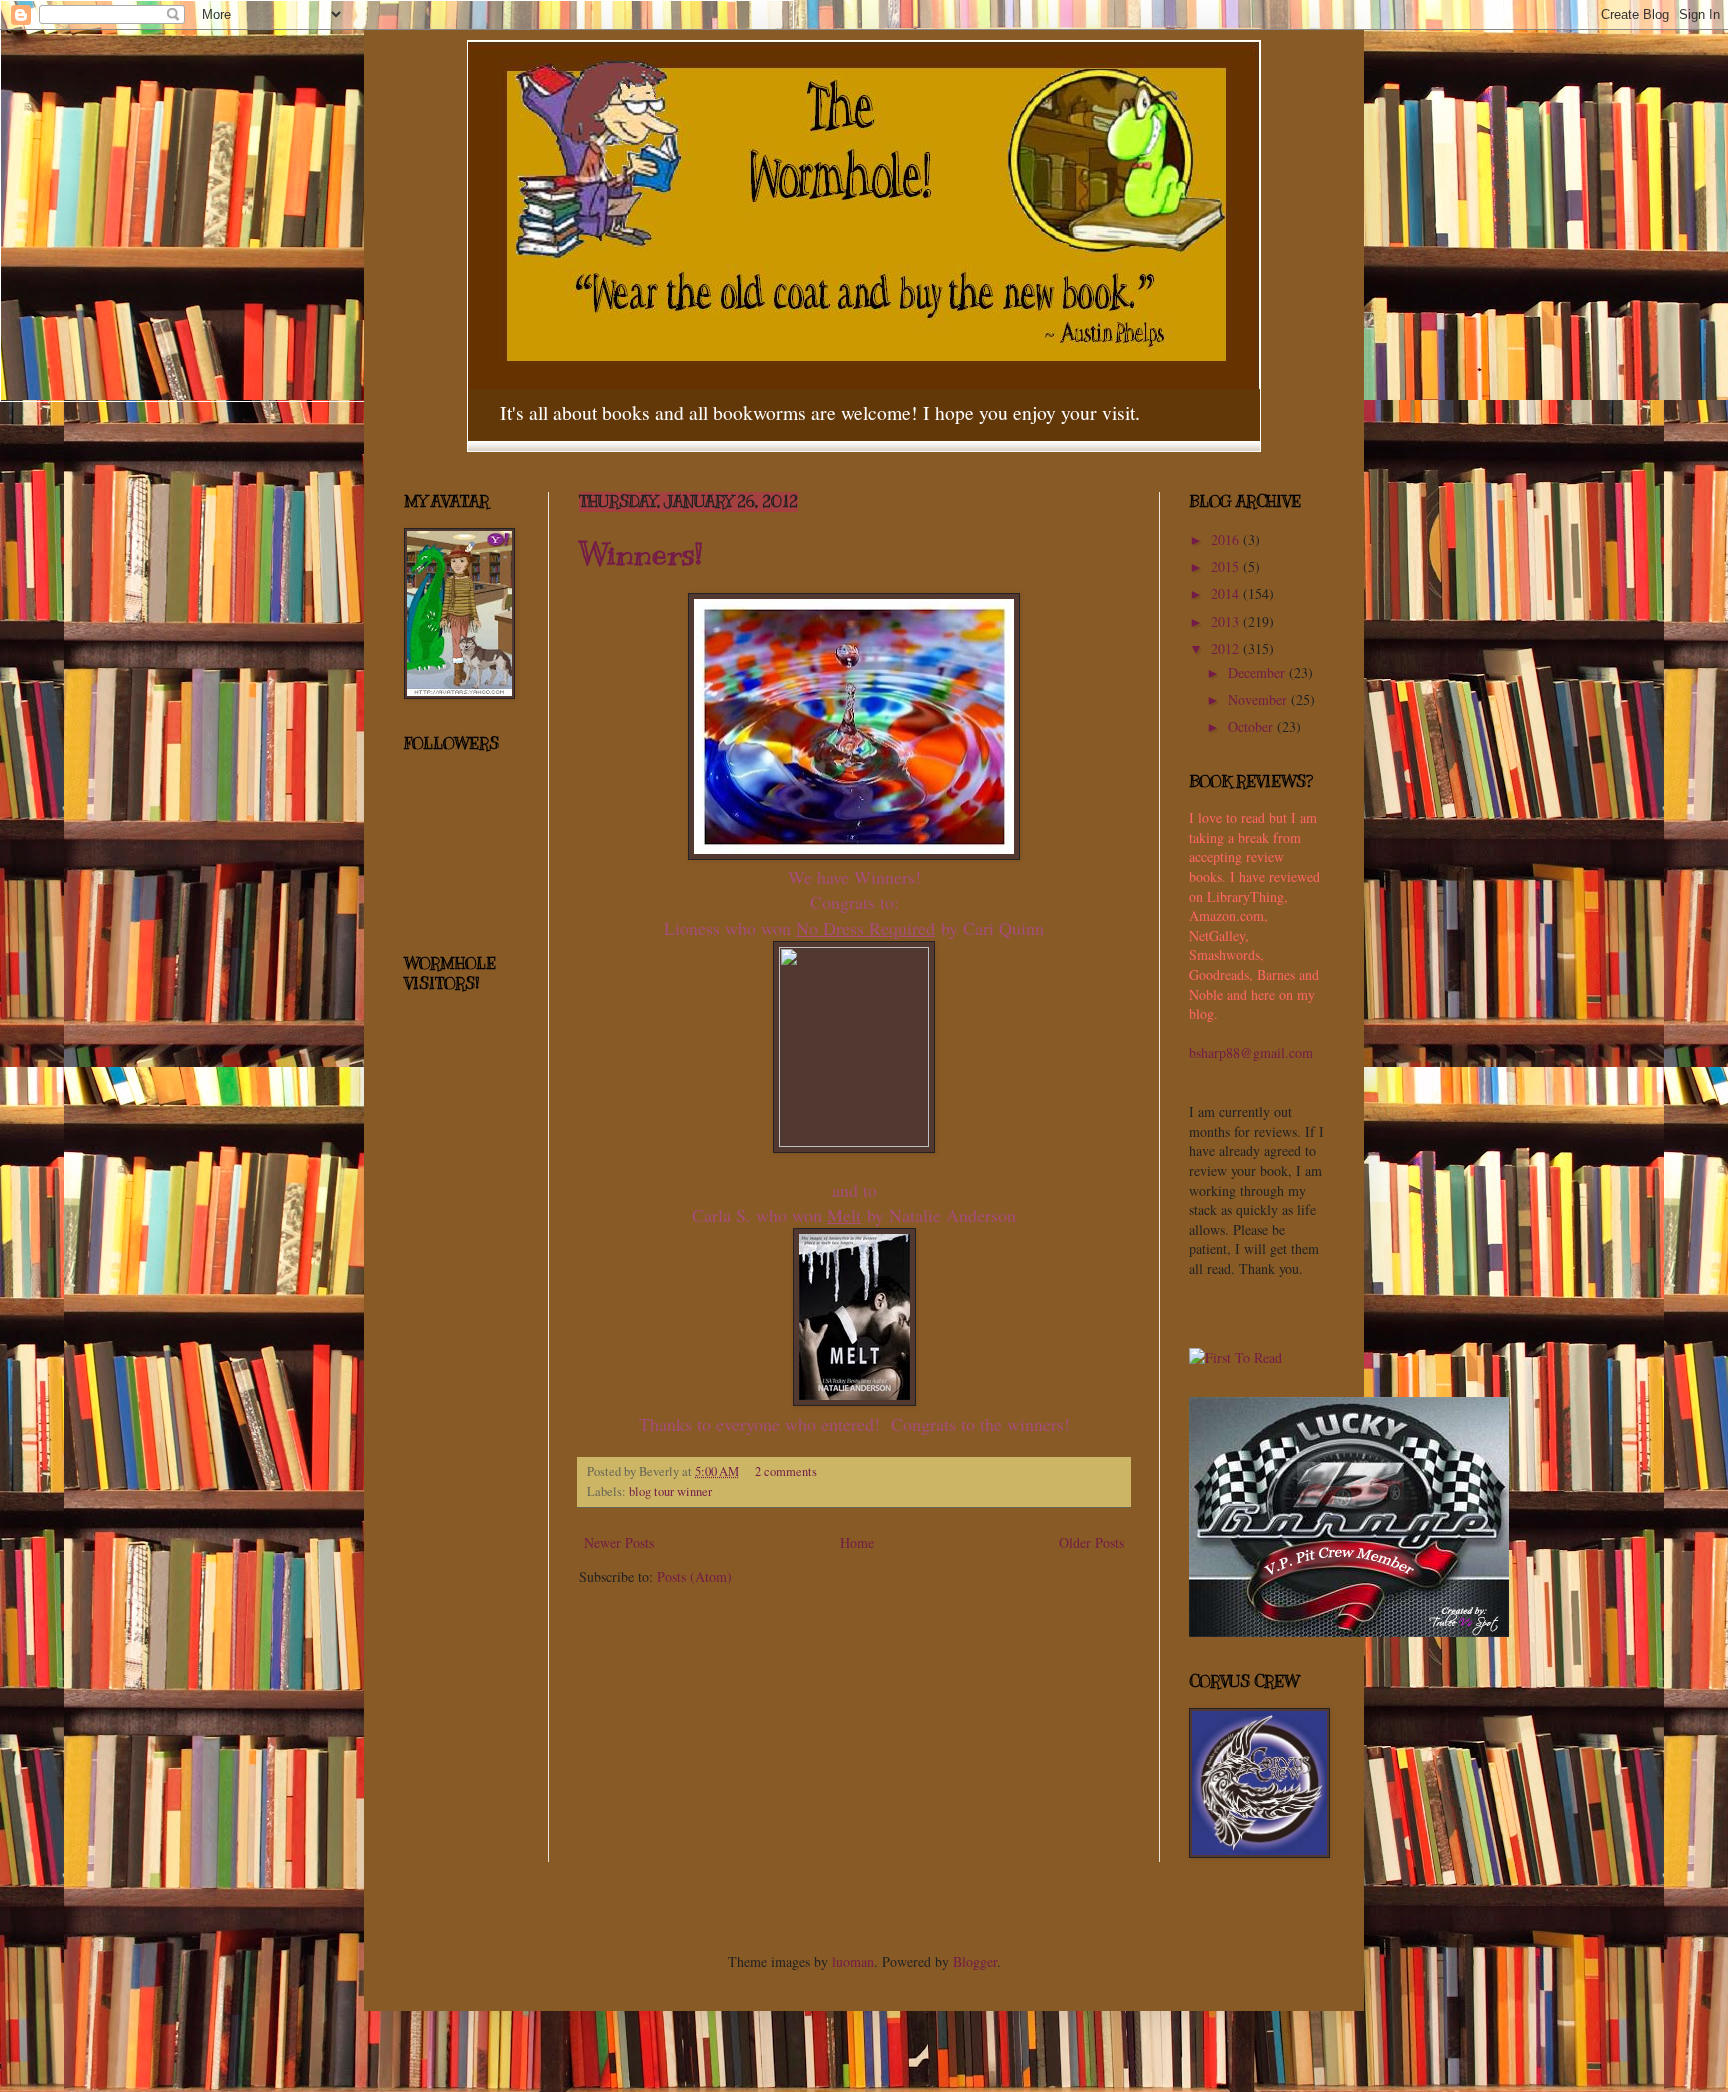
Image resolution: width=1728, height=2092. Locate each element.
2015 (1227, 566)
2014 (1227, 593)
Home (857, 1542)
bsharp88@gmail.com (1251, 1052)
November (1259, 699)
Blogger (975, 1961)
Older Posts (1091, 1542)
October (1252, 726)
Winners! (640, 554)
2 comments (786, 1471)
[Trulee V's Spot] (1349, 1631)
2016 (1227, 539)
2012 (1227, 648)
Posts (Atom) (694, 1576)
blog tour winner (670, 1491)
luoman (853, 1961)
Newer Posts (619, 1542)
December (1258, 672)
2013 (1227, 621)
